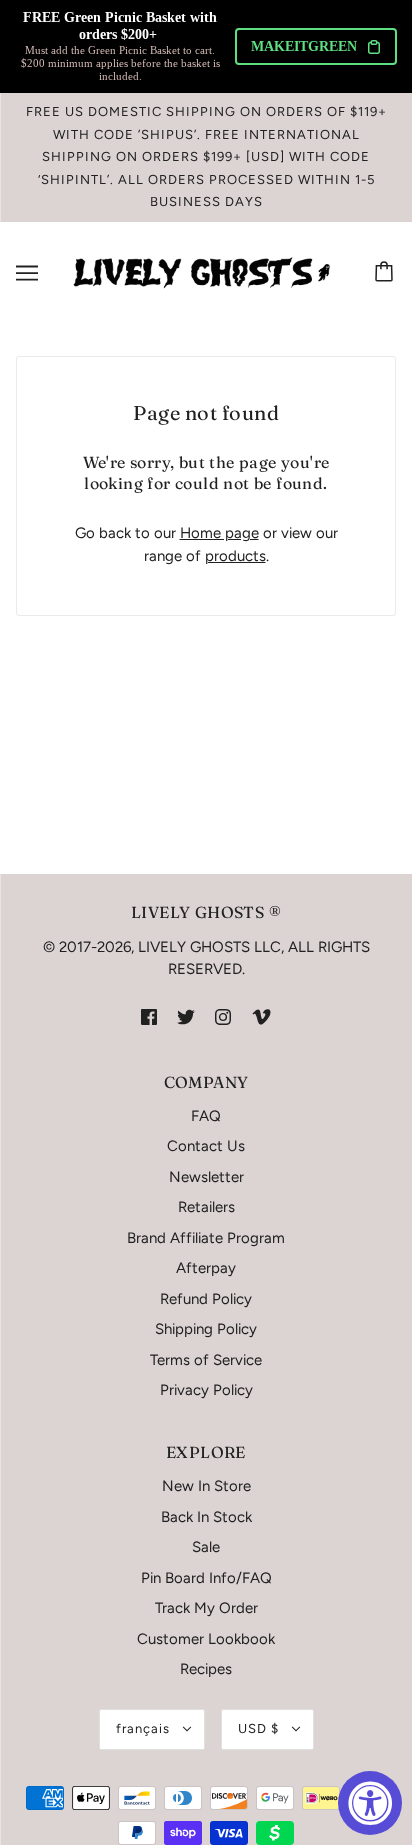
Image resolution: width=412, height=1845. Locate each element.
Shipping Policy (206, 1329)
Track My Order (206, 1608)
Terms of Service (206, 1360)
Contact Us (206, 1146)
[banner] (202, 271)
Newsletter (206, 1177)
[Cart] (387, 273)
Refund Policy (206, 1299)
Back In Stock (206, 1517)
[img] (149, 1016)
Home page (219, 533)
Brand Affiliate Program (206, 1238)
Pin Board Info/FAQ (206, 1578)
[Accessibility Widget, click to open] (370, 1803)
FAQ (206, 1116)
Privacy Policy (206, 1390)
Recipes (206, 1669)
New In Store (206, 1486)
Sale (206, 1547)
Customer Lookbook (206, 1639)
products (235, 556)
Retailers (206, 1207)
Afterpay (206, 1268)
